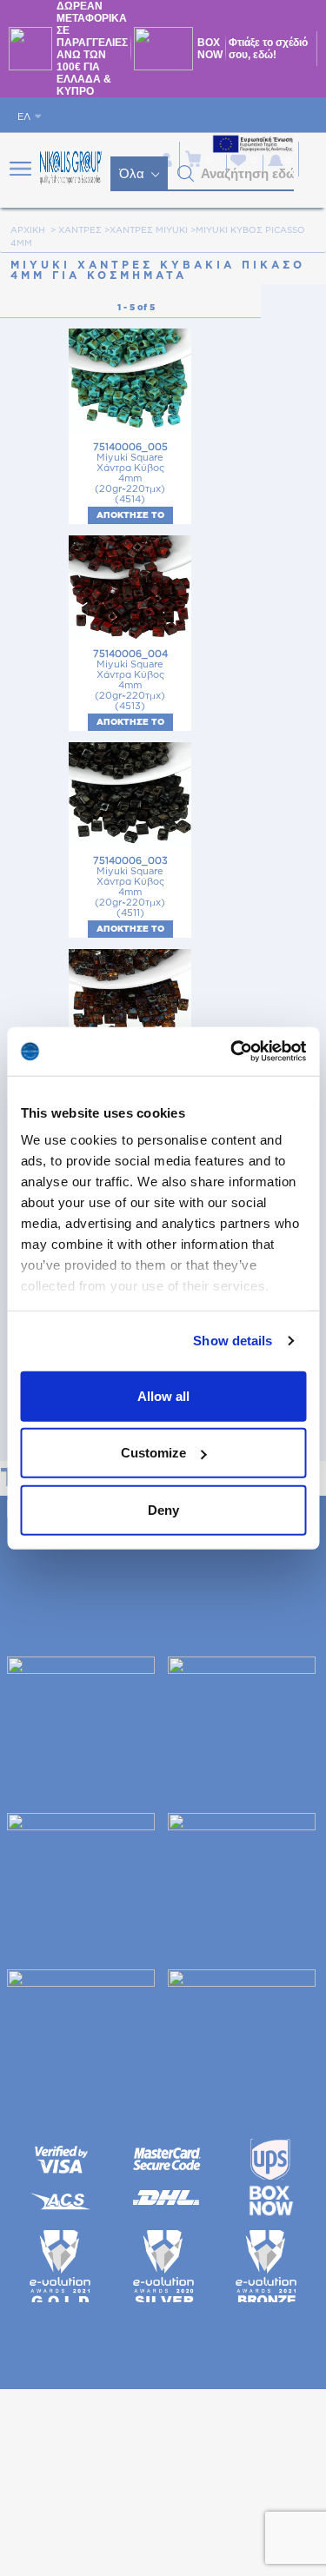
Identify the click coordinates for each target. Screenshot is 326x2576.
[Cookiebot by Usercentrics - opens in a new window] (232, 1052)
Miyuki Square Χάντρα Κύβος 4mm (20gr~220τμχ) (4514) (130, 473)
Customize (153, 1453)
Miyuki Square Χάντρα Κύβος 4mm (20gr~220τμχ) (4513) (130, 680)
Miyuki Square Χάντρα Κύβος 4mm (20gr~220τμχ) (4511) (130, 887)
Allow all (163, 1395)
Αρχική (28, 230)
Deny (163, 1509)
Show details (233, 1341)
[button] (186, 174)
